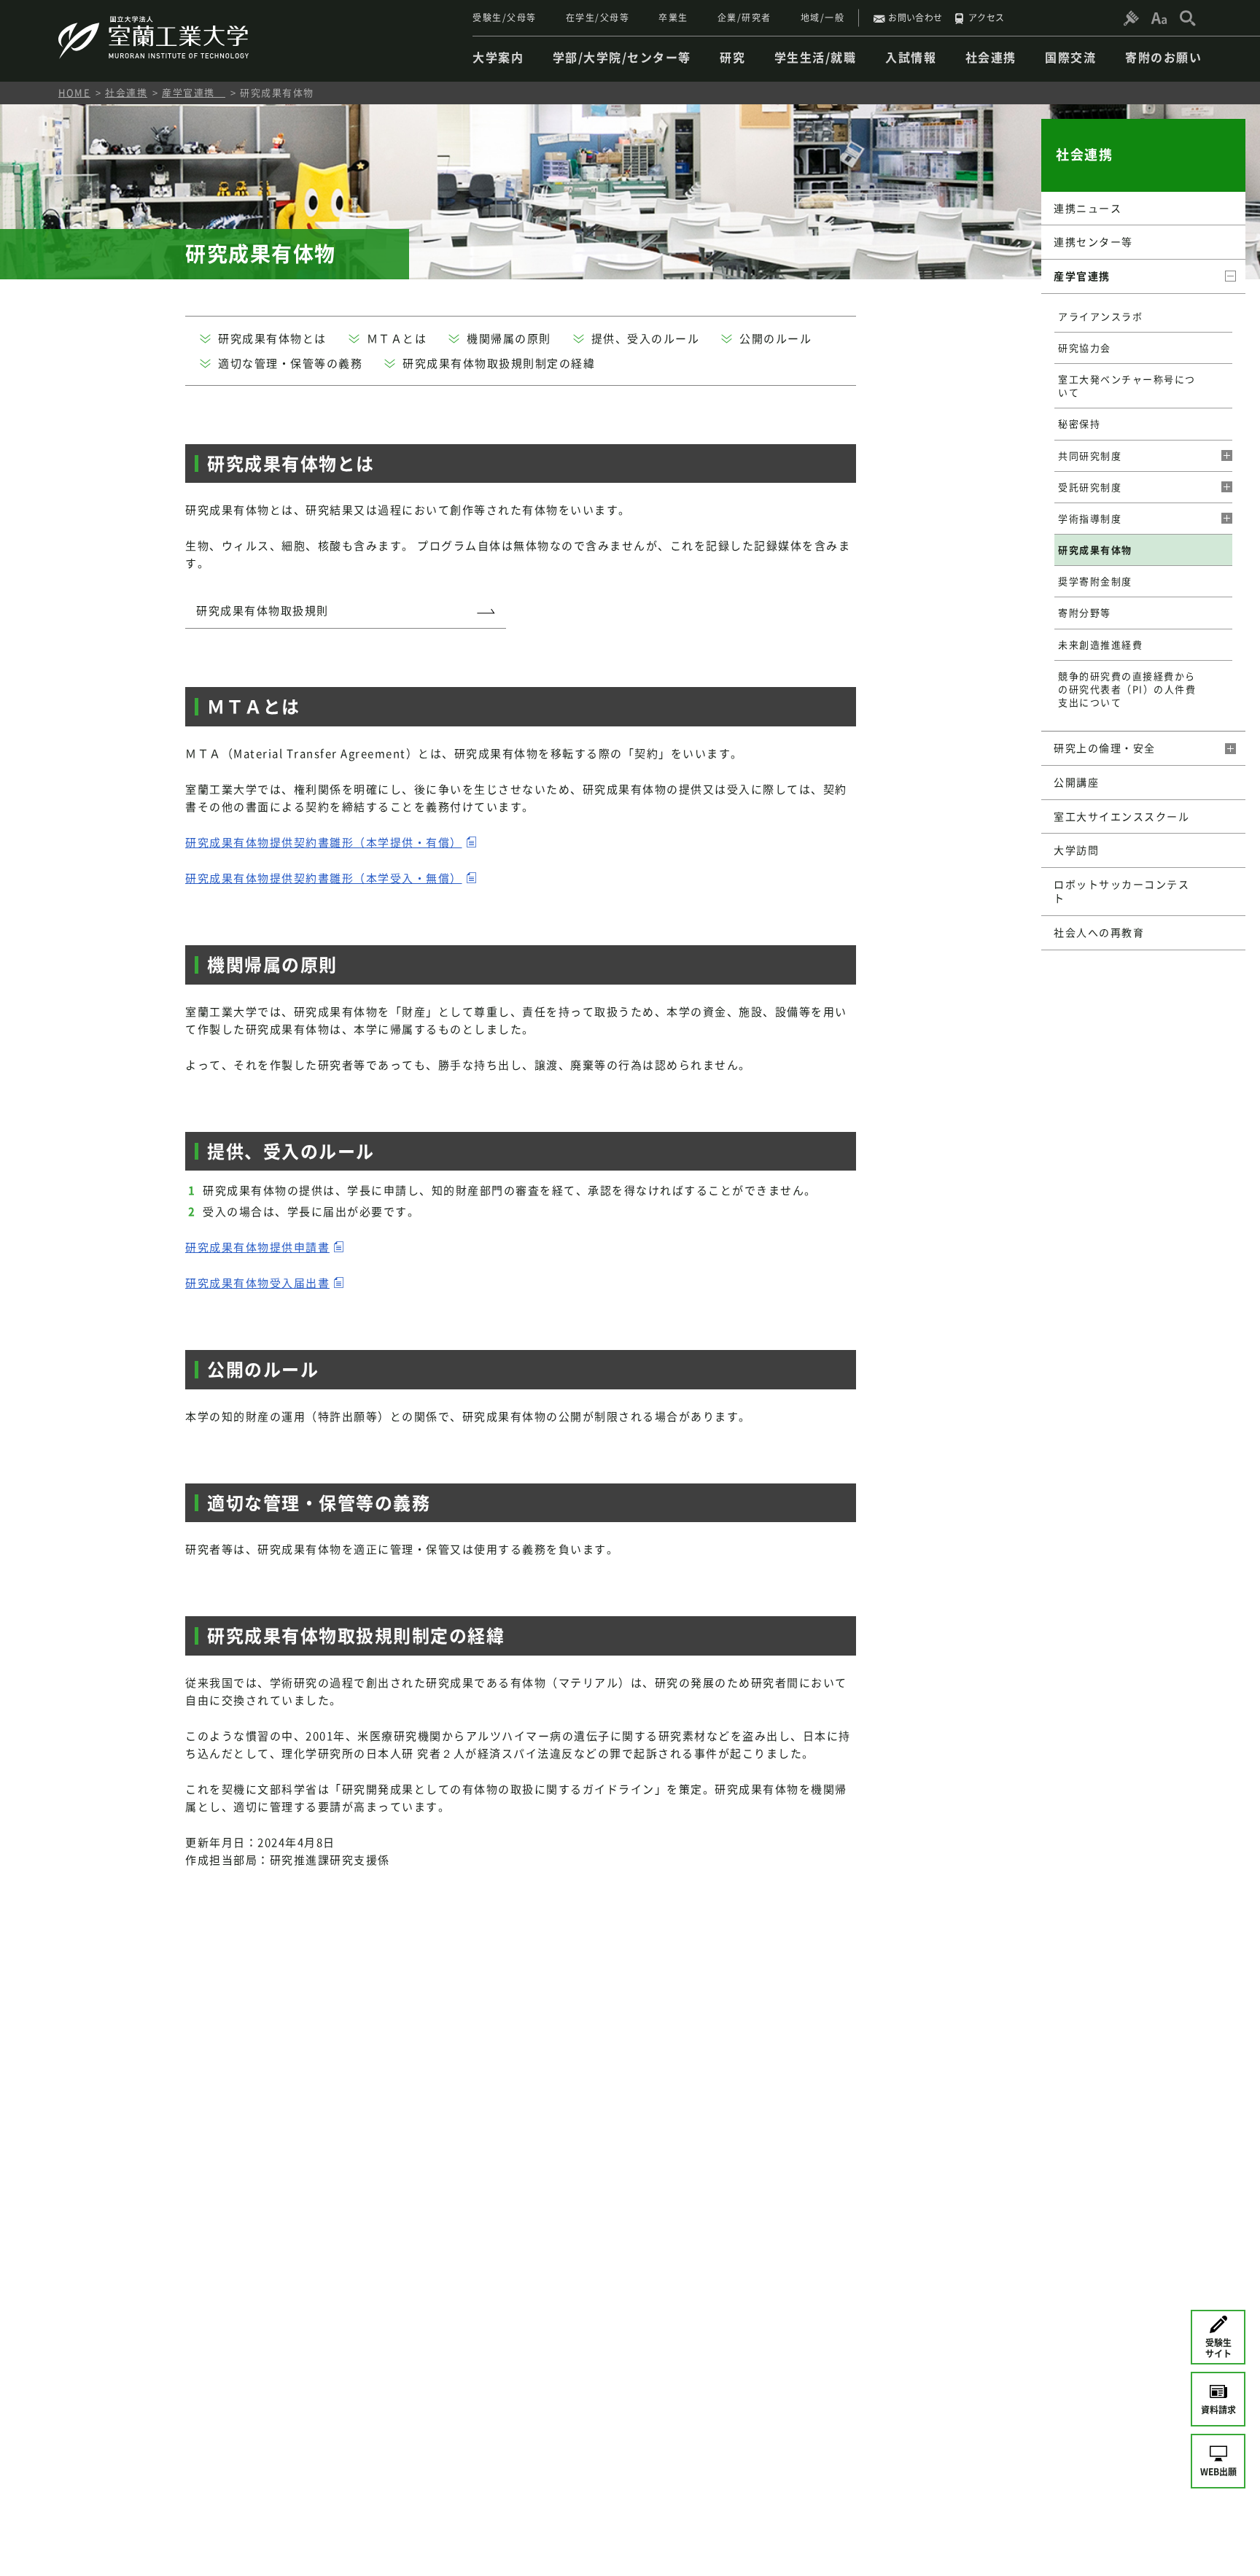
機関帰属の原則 (509, 338)
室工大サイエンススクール (1121, 816)
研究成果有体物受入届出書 (257, 1283)
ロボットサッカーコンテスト (1121, 891)
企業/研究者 (744, 18)
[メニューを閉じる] (1229, 276)
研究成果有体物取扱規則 (262, 610)
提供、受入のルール (646, 338)
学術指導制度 (1090, 518)
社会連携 (126, 92)
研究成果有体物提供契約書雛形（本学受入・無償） (324, 878)
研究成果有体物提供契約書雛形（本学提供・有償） (324, 842)
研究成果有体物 (1095, 550)
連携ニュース (1088, 208)
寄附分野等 (1085, 612)
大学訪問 (1076, 850)
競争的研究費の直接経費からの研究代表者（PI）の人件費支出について (1127, 689)
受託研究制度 (1090, 487)
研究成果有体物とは (272, 338)
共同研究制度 (1090, 455)
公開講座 (1076, 782)
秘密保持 (1079, 423)
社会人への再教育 (1099, 932)
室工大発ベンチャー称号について (1127, 385)
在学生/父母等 (598, 18)
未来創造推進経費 (1100, 644)
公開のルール (775, 338)
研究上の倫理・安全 (1105, 748)
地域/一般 (823, 18)
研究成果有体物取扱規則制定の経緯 (499, 363)
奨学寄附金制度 (1095, 581)
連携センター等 (1093, 241)
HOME (74, 92)
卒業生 (673, 18)
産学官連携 (194, 92)
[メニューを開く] (1221, 456)
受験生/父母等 (505, 18)
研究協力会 (1085, 348)
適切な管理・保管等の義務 (290, 363)
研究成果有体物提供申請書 (257, 1247)
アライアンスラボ (1100, 316)
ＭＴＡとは (397, 338)
